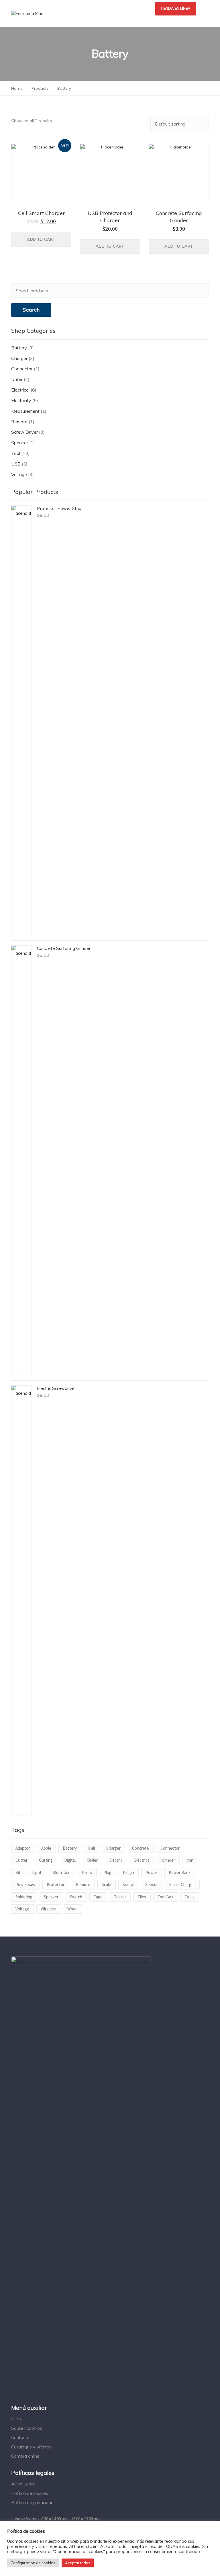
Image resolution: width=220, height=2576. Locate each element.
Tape (98, 1897)
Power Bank (180, 1872)
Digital (70, 1860)
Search (31, 310)
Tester (120, 1897)
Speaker (20, 443)
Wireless (48, 1909)
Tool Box (165, 1897)
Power (151, 1872)
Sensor (152, 1884)
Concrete (141, 1848)
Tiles (142, 1897)
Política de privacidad (32, 2502)
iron (190, 1860)
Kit (18, 1872)
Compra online (25, 2456)
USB (16, 464)
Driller (17, 379)
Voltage (19, 474)
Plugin (128, 1872)
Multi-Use (62, 1872)
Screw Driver (24, 432)
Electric (116, 1860)
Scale (106, 1884)
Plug (107, 1872)
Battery (19, 348)
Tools (190, 1897)
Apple (46, 1848)
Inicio (16, 2419)
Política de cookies (30, 2493)
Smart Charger (182, 1884)
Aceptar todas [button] (78, 2563)
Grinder (168, 1860)
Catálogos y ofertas (31, 2447)
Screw (128, 1884)
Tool (16, 453)
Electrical (20, 390)
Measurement (25, 411)
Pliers (87, 1872)
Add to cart (41, 239)
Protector (56, 1884)
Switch (76, 1897)
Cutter (21, 1860)
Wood (72, 1909)
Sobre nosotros (27, 2428)
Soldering (24, 1897)
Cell (92, 1848)
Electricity (21, 400)
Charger (19, 358)
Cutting (46, 1860)
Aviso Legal (23, 2484)
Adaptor (23, 1848)
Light (37, 1872)
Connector (22, 369)
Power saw (25, 1884)
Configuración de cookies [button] (33, 2563)
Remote (19, 422)
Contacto (20, 2437)
